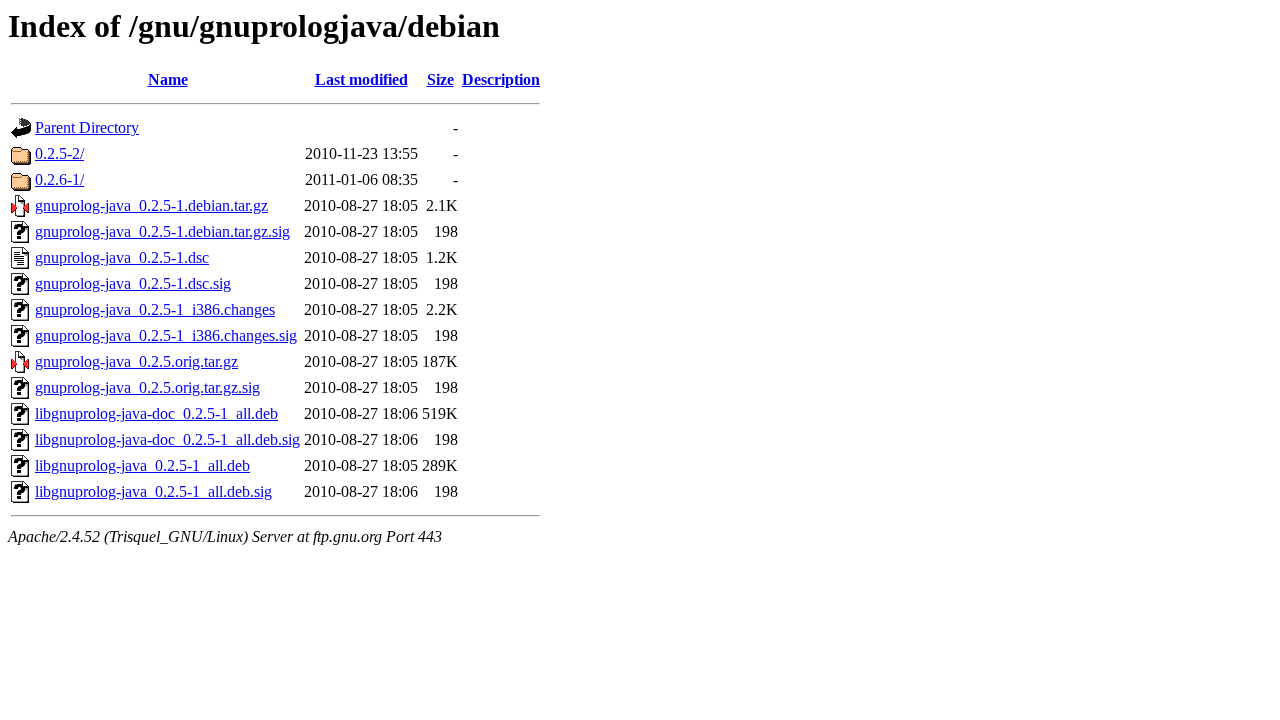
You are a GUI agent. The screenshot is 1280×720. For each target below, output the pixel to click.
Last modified (361, 79)
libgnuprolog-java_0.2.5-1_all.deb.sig (153, 491)
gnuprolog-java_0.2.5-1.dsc (122, 257)
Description (501, 79)
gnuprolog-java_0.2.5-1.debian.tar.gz (151, 205)
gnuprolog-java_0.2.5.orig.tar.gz (136, 361)
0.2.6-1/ (59, 179)
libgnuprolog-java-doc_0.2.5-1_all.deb (156, 413)
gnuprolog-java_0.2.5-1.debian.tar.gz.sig (162, 231)
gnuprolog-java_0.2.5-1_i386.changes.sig (166, 335)
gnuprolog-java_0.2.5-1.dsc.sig (133, 283)
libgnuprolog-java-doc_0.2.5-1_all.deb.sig (167, 439)
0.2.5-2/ (59, 153)
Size (440, 79)
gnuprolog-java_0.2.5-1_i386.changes (155, 309)
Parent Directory (87, 127)
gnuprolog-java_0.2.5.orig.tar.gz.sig (147, 387)
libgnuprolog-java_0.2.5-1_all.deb (142, 465)
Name (168, 79)
